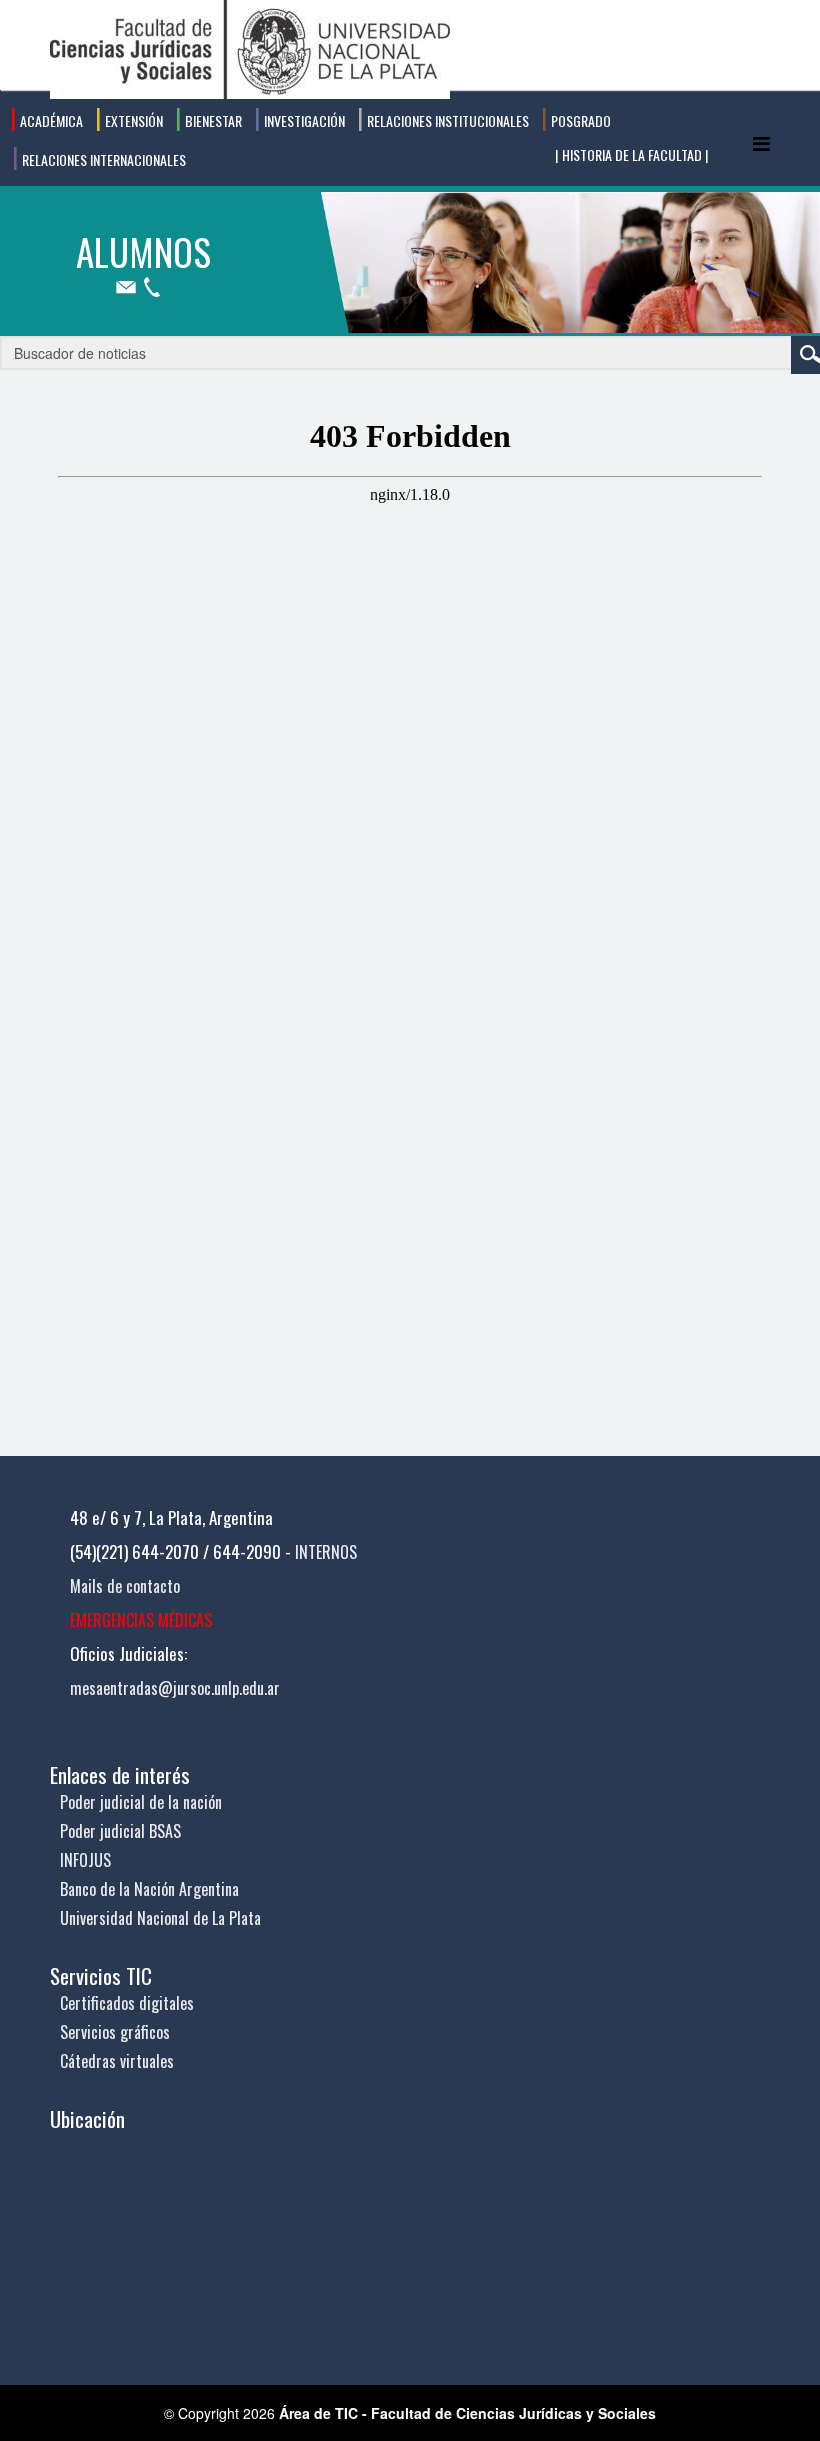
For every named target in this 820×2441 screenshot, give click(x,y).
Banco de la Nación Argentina (149, 1889)
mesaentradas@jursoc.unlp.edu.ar (175, 1688)
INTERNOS (326, 1552)
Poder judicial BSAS (120, 1831)
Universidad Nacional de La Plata (160, 1918)
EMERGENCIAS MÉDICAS (141, 1620)
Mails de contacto (125, 1586)
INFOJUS (85, 1860)
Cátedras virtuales (117, 2061)
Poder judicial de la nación (141, 1802)
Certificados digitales (127, 2003)
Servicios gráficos (115, 2032)
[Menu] (761, 142)
